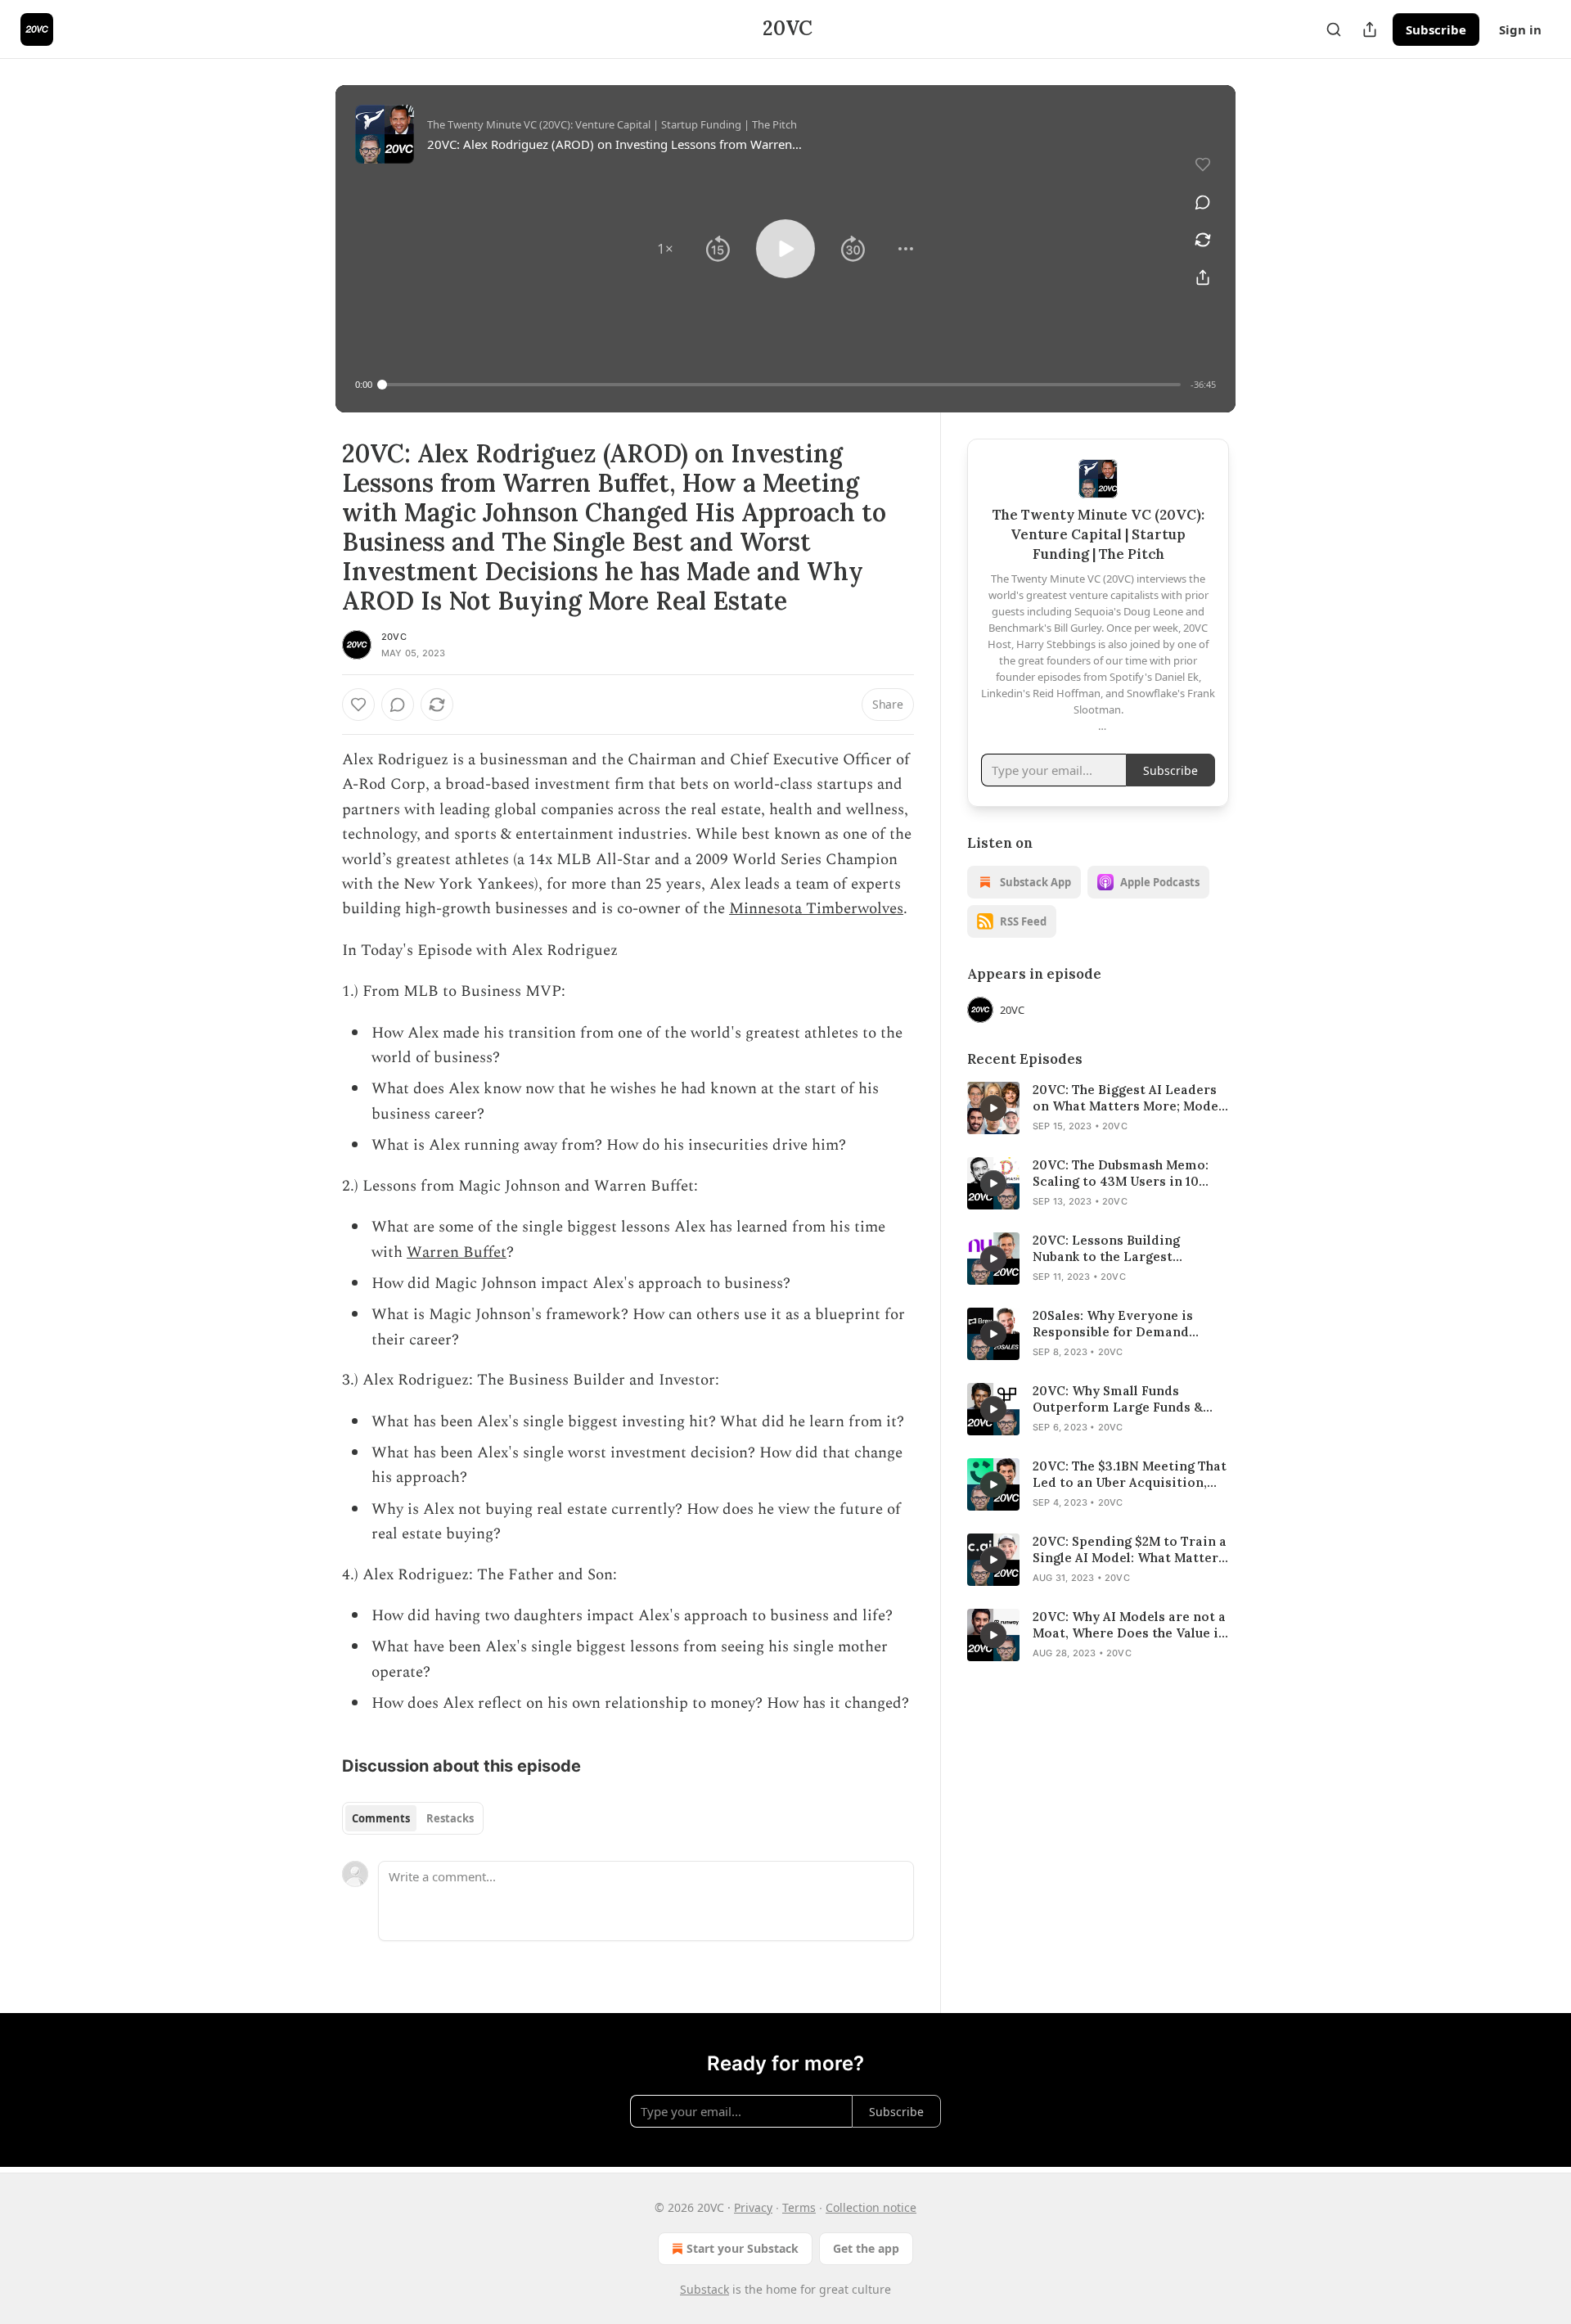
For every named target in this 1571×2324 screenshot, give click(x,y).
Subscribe (1436, 29)
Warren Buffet (457, 1252)
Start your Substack (743, 2248)
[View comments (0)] (1203, 202)
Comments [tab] (381, 1818)
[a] (993, 1108)
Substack (704, 2289)
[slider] (781, 385)
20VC (394, 637)
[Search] (1334, 29)
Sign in (1520, 29)
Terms (799, 2207)
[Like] (358, 705)
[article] (1098, 1108)
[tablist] (413, 1818)
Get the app (866, 2248)
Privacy (753, 2207)
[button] (665, 249)
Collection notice (871, 2207)
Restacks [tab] (450, 1818)
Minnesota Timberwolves (816, 909)
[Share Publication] (1370, 29)
